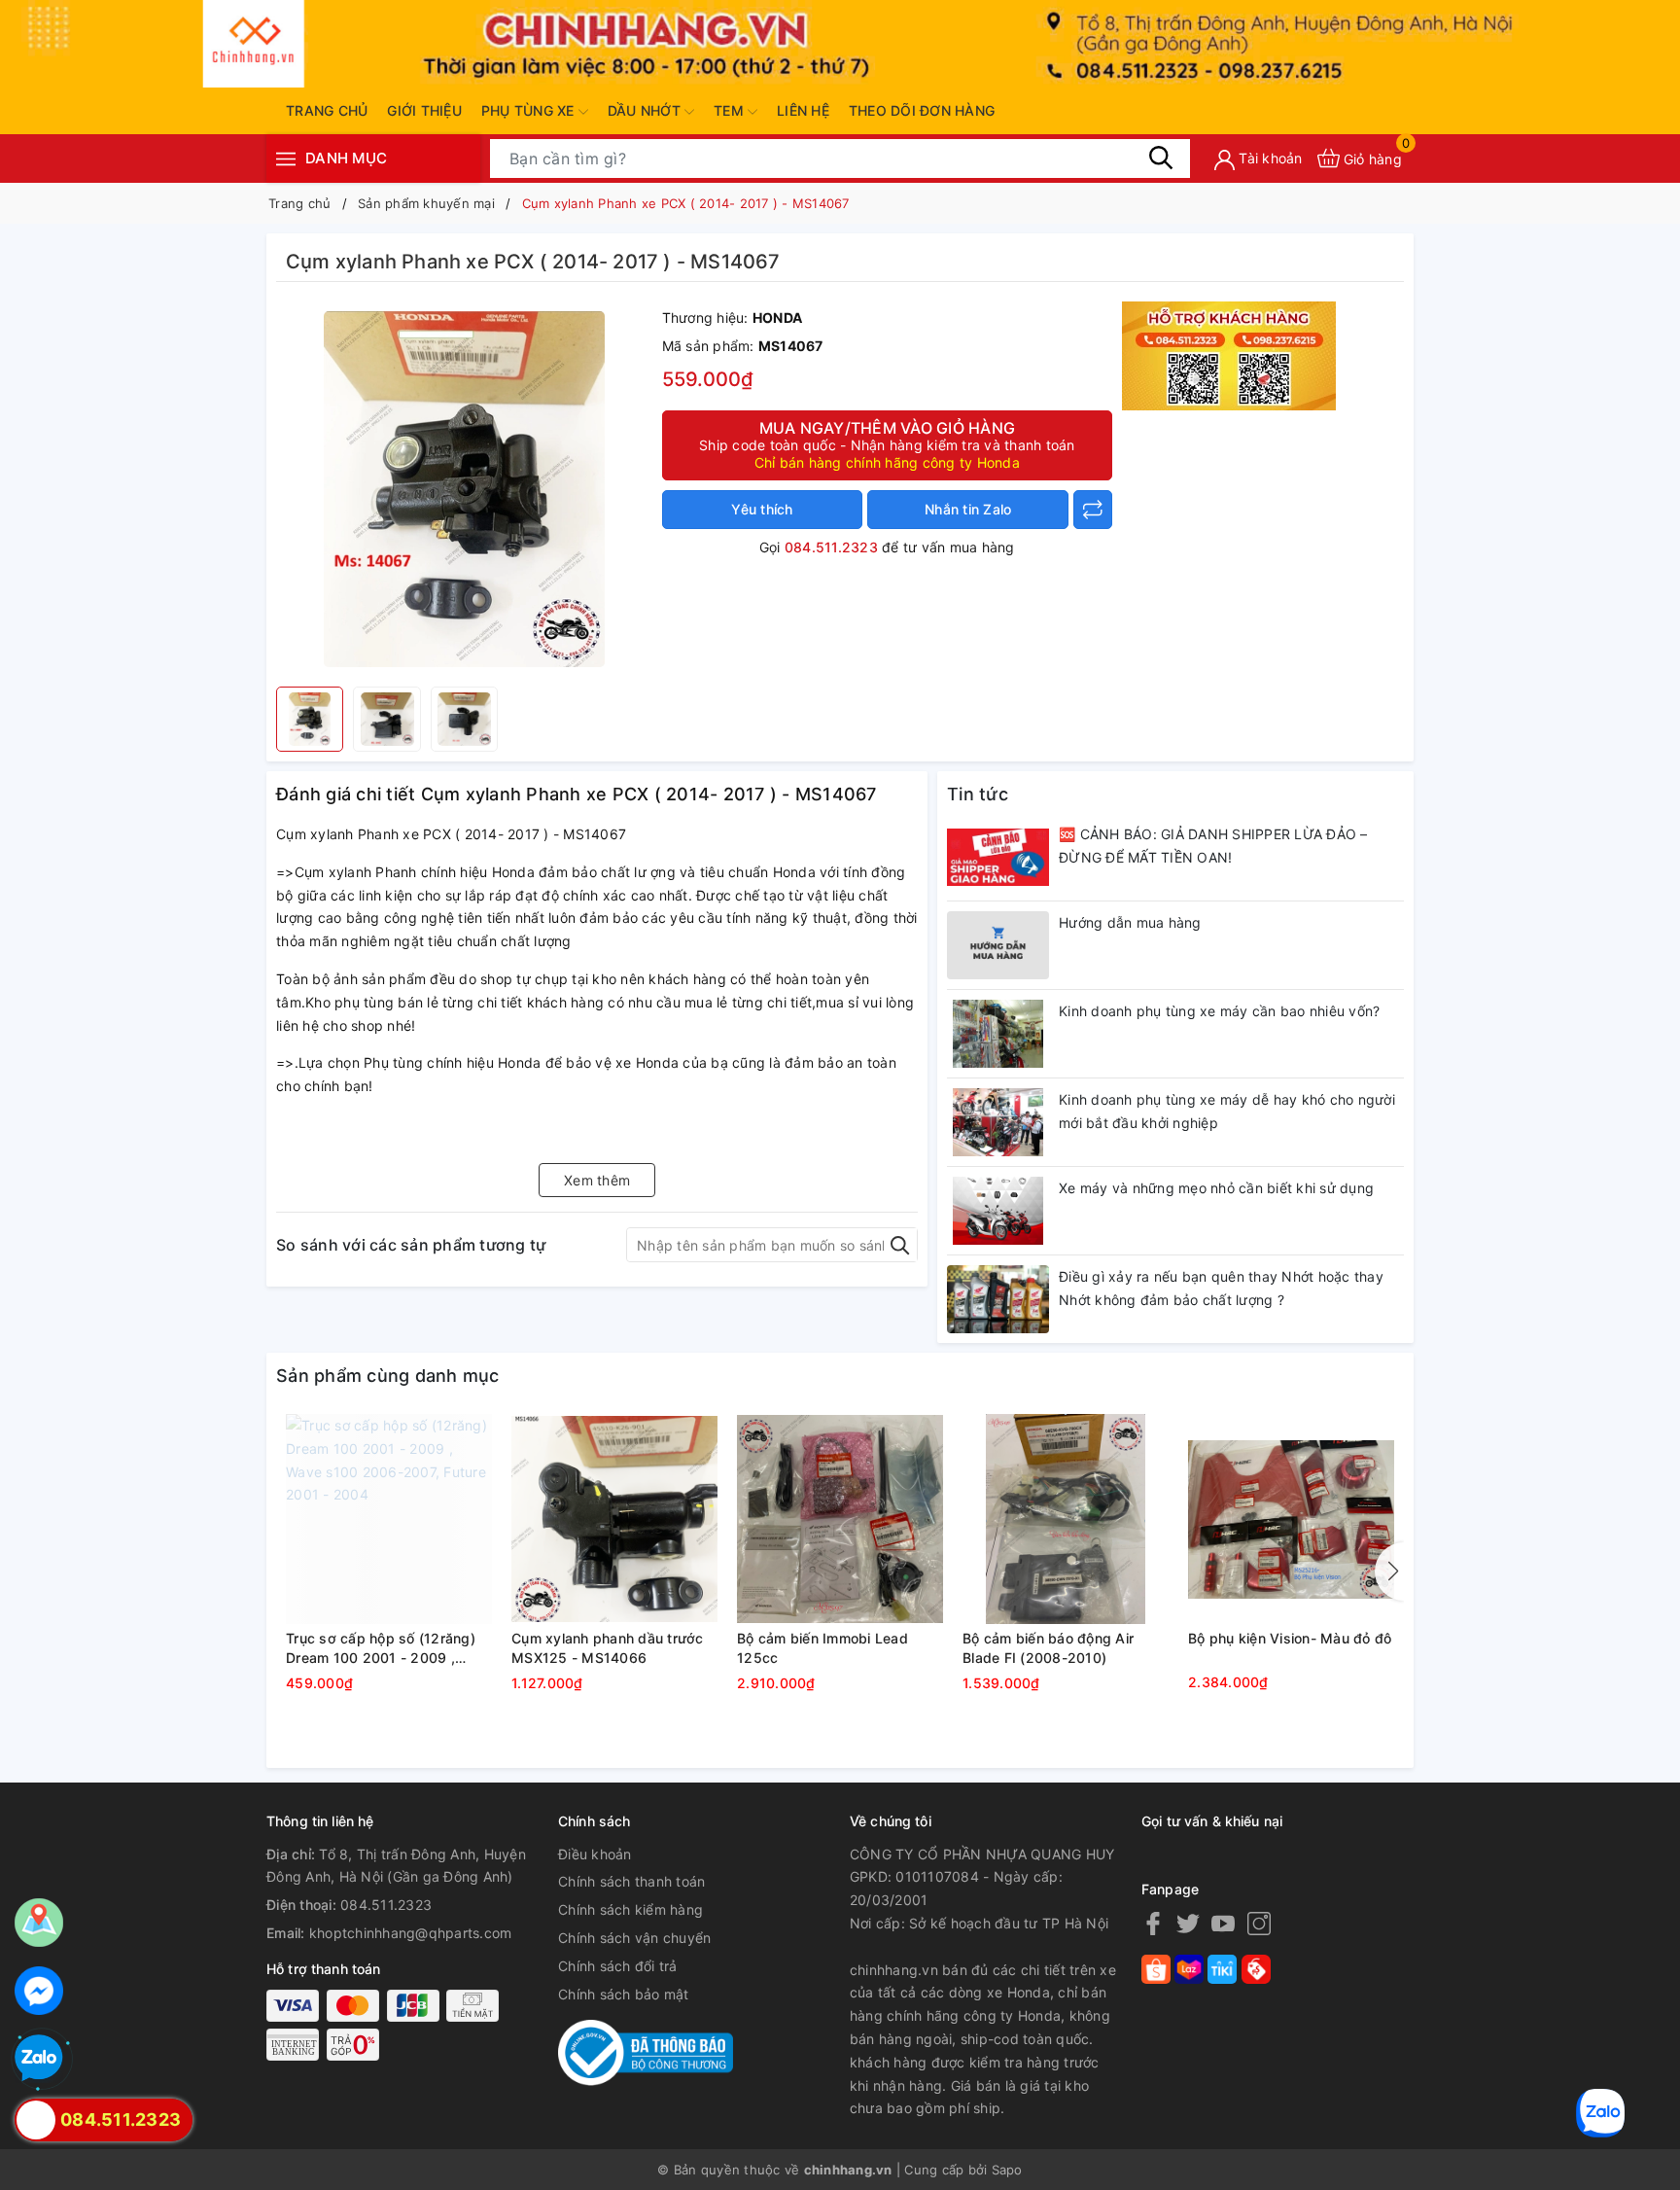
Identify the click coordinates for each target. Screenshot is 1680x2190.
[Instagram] (1259, 1923)
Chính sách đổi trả (618, 1966)
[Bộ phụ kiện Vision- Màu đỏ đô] (1291, 1519)
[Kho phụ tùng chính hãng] (1229, 354)
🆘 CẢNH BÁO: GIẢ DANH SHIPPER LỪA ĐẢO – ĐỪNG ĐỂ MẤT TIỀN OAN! (1213, 846)
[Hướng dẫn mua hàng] (998, 945)
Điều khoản (595, 1854)
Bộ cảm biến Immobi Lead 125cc (822, 1648)
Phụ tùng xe (530, 110)
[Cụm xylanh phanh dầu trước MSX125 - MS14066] (614, 1519)
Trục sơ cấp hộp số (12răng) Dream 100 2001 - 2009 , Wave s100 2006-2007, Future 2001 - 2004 (388, 1648)
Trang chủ (327, 110)
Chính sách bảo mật (624, 1994)
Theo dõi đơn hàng (922, 110)
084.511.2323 (831, 547)
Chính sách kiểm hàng (630, 1909)
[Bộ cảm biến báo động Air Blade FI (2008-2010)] (1066, 1519)
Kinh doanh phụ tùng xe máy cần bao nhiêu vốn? (1219, 1011)
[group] (464, 489)
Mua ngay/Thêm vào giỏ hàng (887, 444)
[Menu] (286, 158)
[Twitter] (1188, 1923)
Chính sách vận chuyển (634, 1938)
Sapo (1007, 2170)
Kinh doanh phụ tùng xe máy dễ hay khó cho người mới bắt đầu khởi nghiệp (1227, 1111)
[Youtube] (1223, 1923)
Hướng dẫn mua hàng (1130, 922)
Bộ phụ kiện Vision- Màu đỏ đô (1290, 1638)
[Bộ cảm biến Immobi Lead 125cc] (840, 1519)
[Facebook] (1153, 1923)
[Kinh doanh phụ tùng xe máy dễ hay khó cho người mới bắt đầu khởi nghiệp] (998, 1122)
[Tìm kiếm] (1161, 158)
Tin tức (978, 794)
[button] (1389, 1572)
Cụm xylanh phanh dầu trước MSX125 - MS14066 (608, 1648)
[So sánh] (1093, 510)
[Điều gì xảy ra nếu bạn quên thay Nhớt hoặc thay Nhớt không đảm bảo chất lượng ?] (998, 1299)
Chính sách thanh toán (631, 1881)
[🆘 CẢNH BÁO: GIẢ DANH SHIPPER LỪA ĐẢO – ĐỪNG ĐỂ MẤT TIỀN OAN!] (998, 857)
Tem (731, 110)
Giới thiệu (424, 110)
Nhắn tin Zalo (968, 509)
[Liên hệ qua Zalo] (39, 2059)
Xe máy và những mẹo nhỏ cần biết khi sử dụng (1216, 1188)
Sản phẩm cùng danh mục (388, 1376)
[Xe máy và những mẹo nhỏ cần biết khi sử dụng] (998, 1211)
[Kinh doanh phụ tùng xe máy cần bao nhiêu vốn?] (998, 1034)
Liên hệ (803, 110)
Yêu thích (762, 509)
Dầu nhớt (646, 110)
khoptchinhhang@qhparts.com (411, 1933)
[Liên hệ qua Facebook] (39, 1991)
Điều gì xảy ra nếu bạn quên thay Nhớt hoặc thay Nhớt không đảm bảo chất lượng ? (1221, 1288)
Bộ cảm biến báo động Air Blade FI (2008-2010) (1048, 1648)
